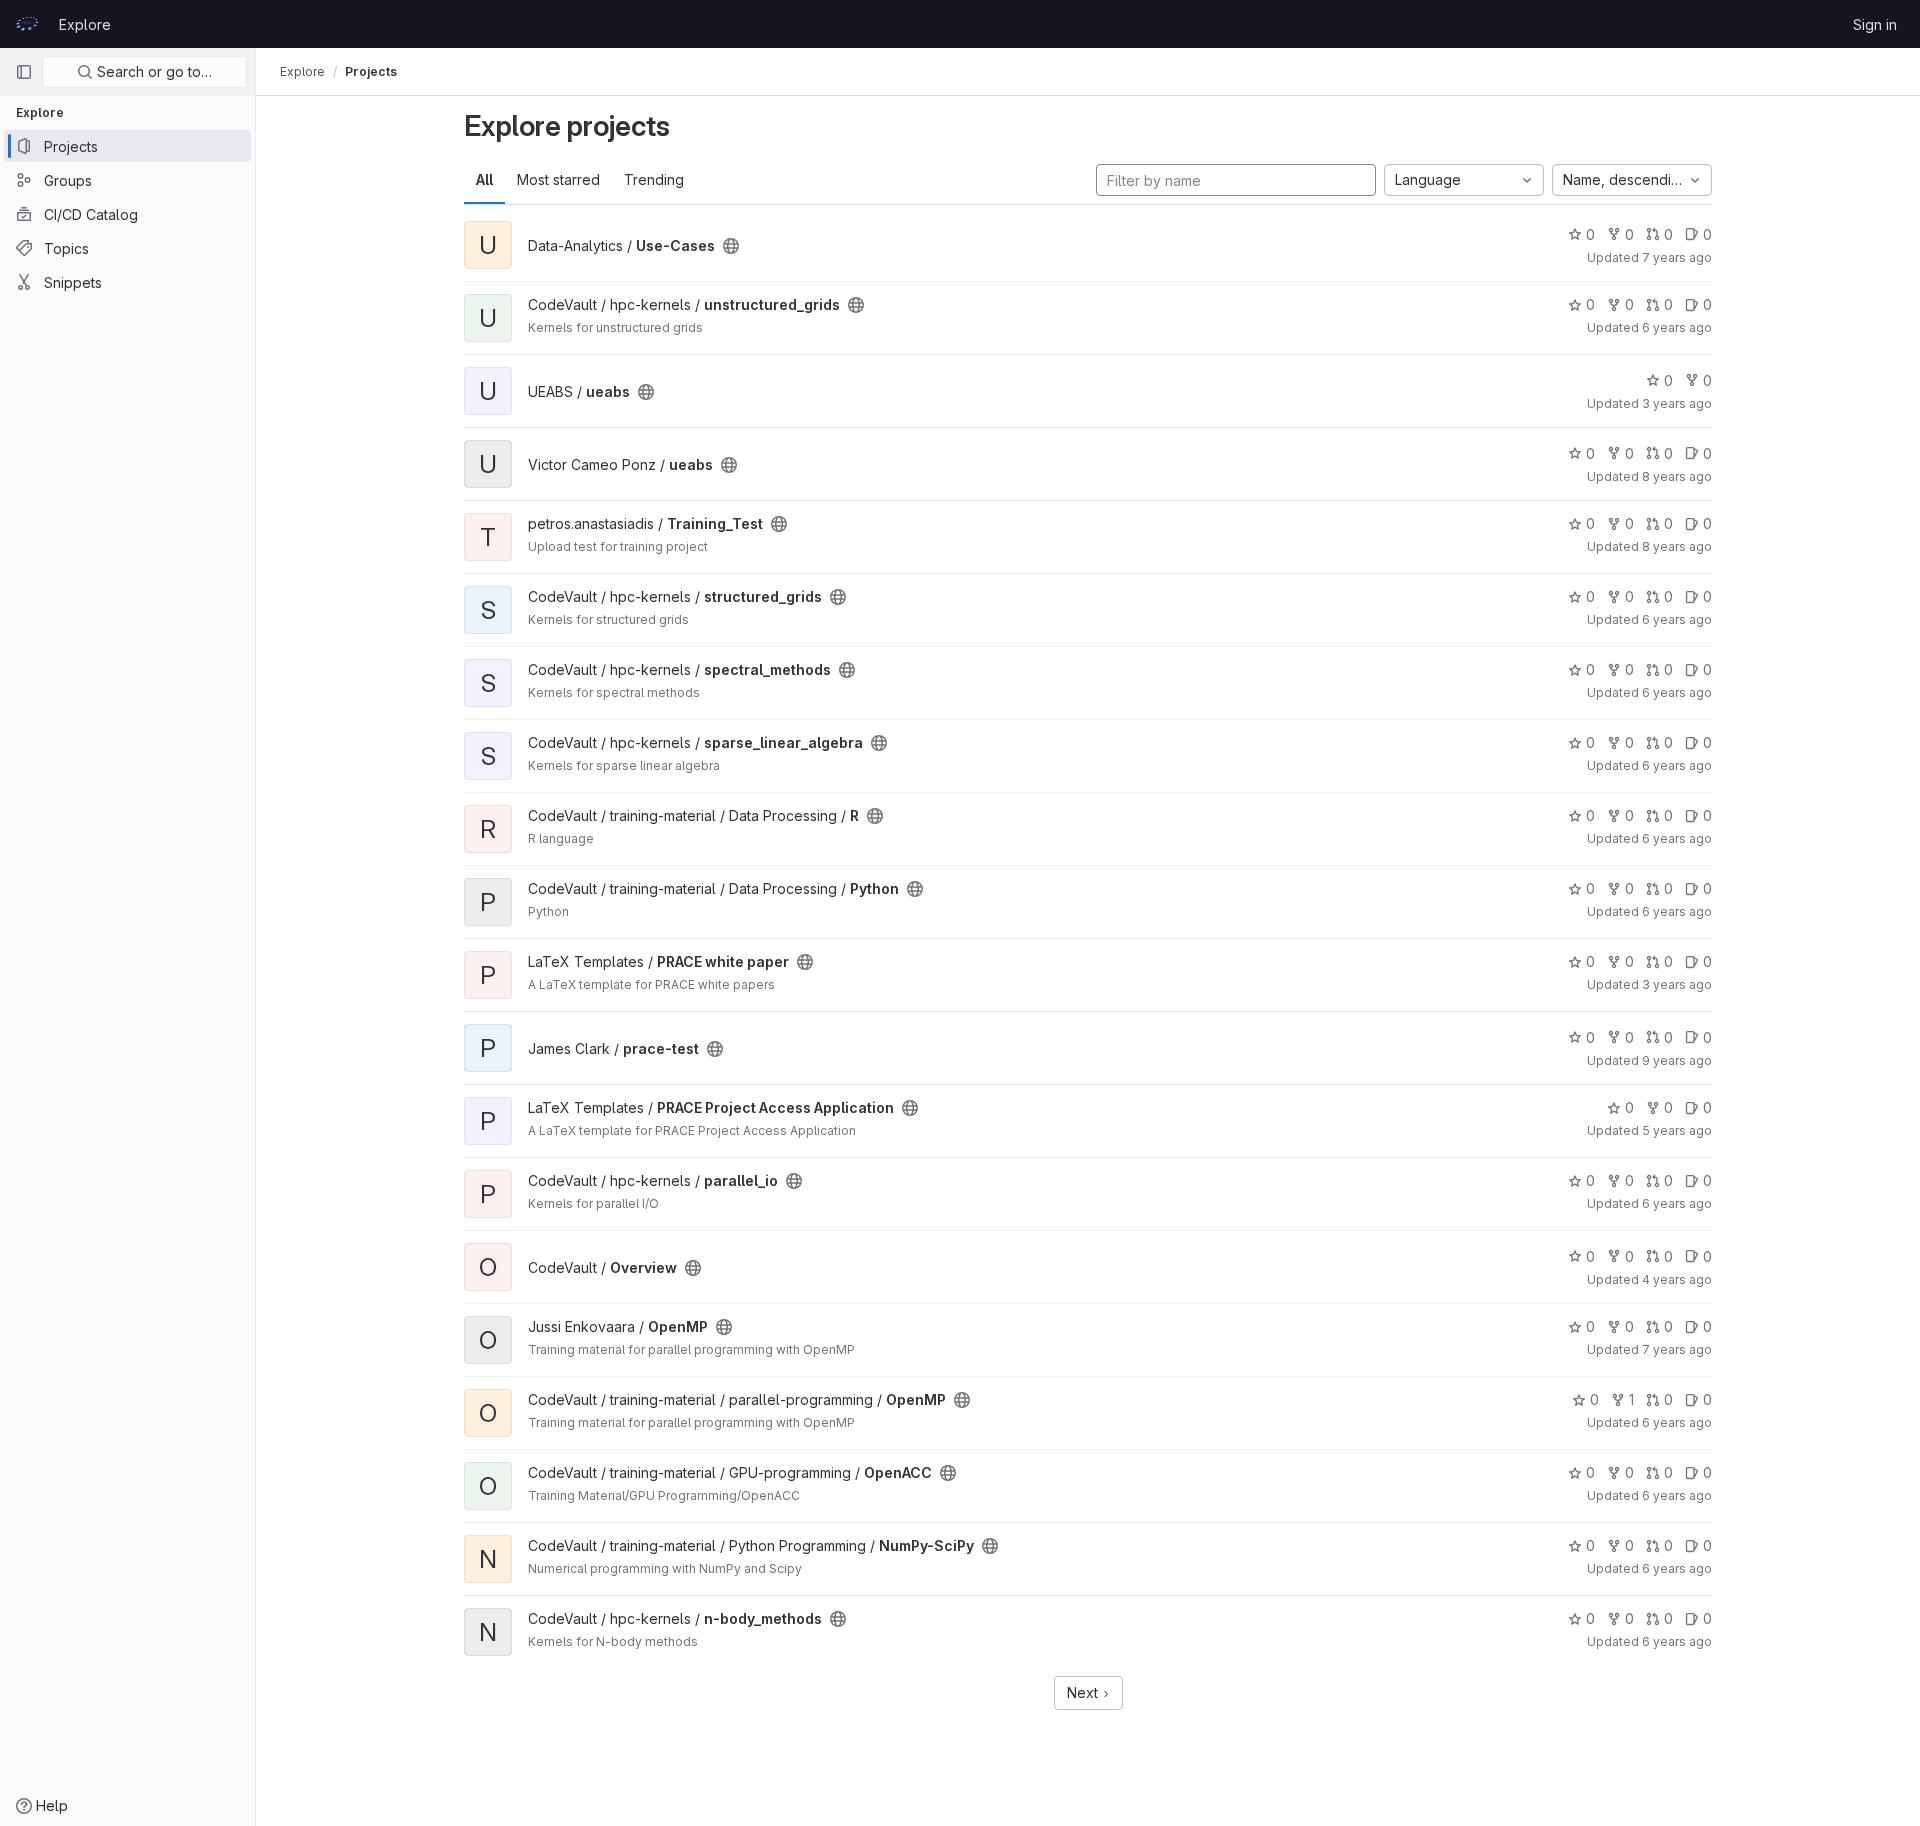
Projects (371, 71)
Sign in (1875, 24)
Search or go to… (152, 71)
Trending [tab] (654, 179)
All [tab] (484, 179)
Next (1084, 1692)
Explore (85, 24)
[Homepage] (27, 24)
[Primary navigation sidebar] (24, 72)
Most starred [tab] (558, 179)
